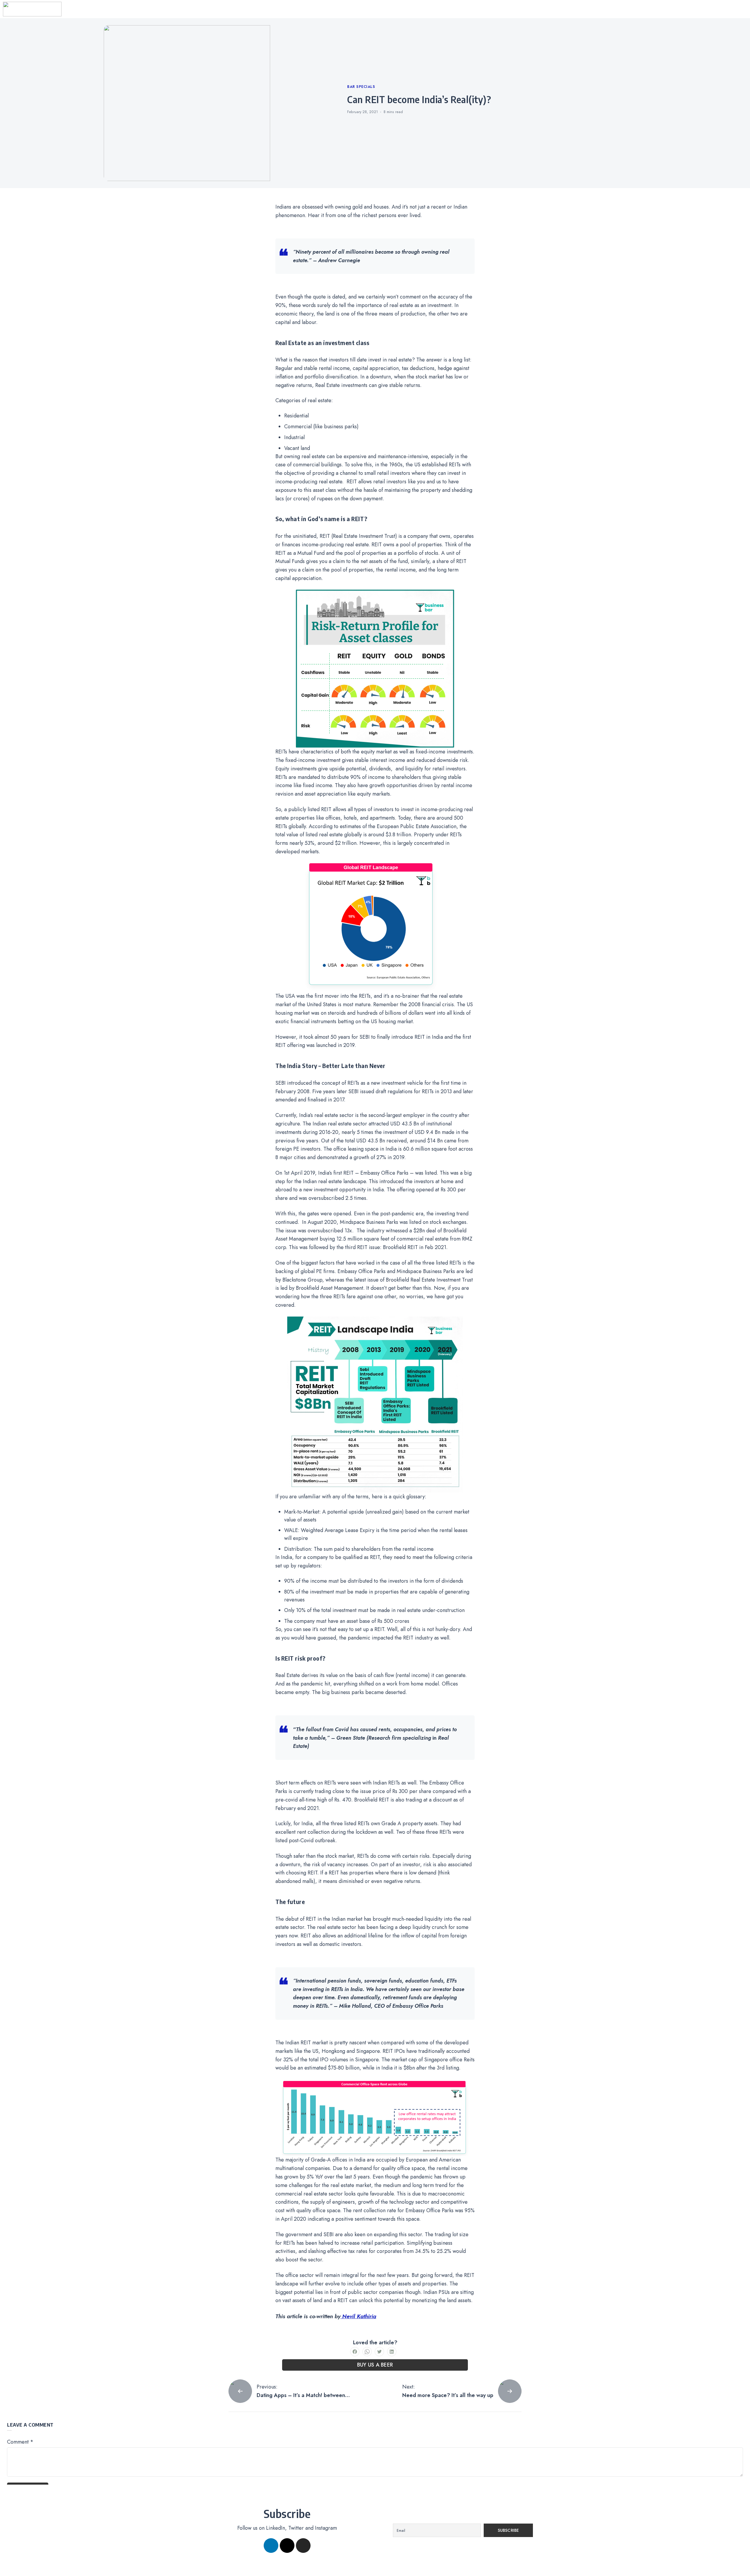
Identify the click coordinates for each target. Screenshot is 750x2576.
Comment (20, 2442)
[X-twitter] (287, 2546)
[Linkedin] (271, 2546)
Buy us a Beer (375, 2365)
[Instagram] (303, 2546)
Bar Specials (361, 87)
